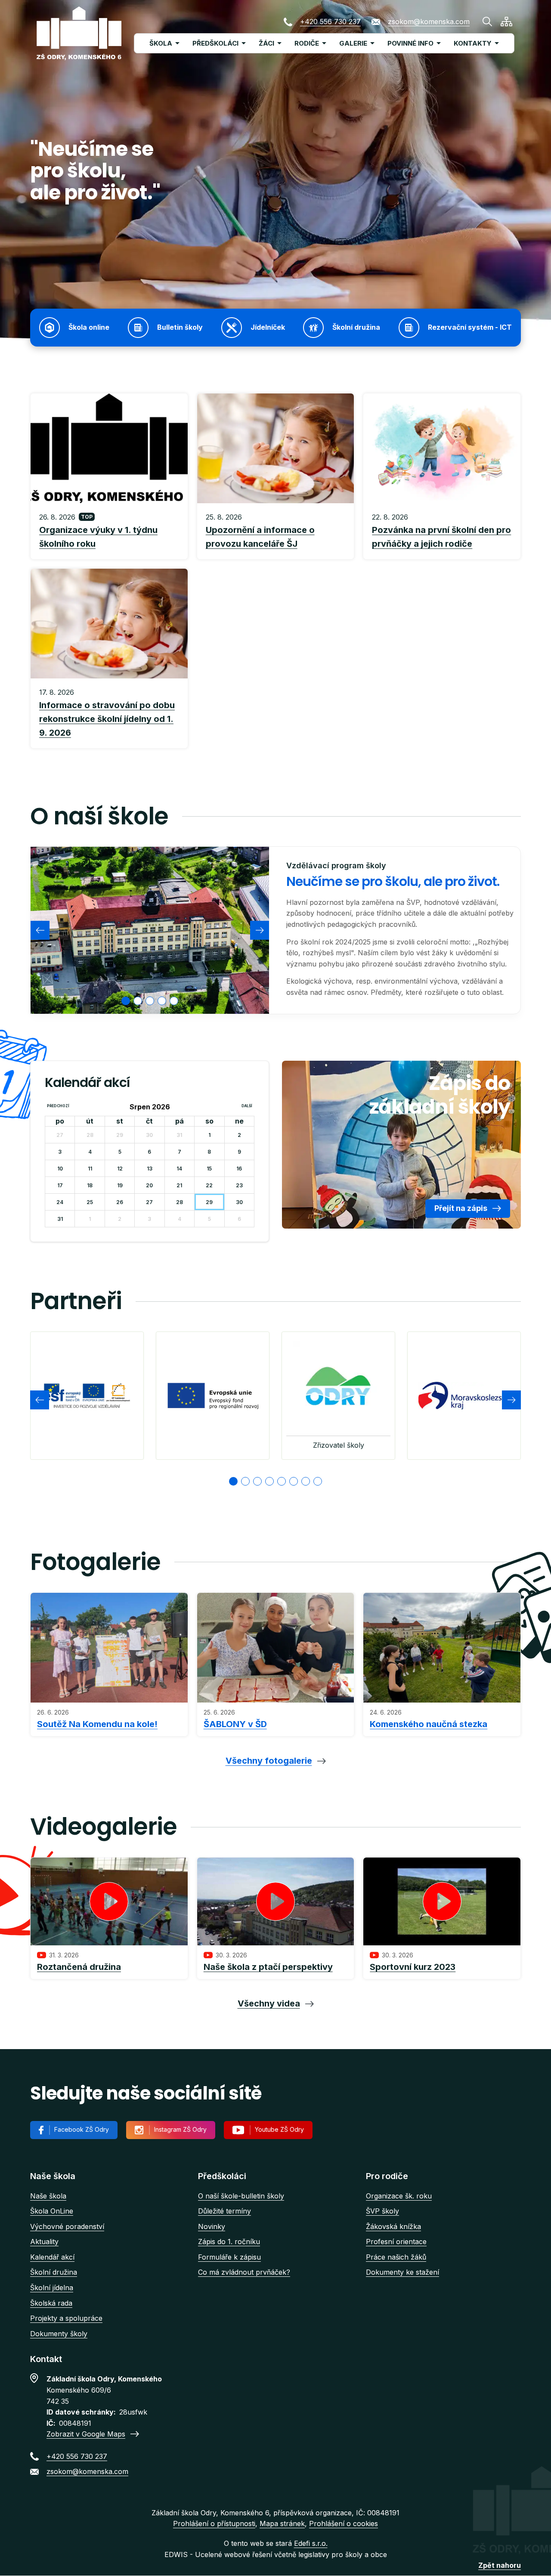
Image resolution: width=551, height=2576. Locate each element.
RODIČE (307, 43)
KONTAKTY (473, 43)
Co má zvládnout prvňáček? (244, 2272)
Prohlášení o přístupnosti (214, 2523)
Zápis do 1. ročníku (229, 2242)
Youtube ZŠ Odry (279, 2129)
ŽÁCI (266, 43)
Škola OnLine (52, 2211)
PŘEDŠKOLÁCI (215, 43)
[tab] (126, 1001)
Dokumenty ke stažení (402, 2272)
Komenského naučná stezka (429, 1724)
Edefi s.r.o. (311, 2543)
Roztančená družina (79, 1967)
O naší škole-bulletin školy (241, 2196)
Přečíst (109, 531)
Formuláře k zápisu (229, 2257)
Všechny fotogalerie (269, 1761)
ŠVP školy (382, 2211)
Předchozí (58, 1106)
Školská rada (51, 2303)
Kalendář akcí (52, 2257)
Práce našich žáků (396, 2257)
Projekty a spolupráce (66, 2318)
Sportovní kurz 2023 (413, 1967)
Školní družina (54, 2272)
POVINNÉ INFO (410, 43)
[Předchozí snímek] (40, 930)
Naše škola (48, 2196)
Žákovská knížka (393, 2226)
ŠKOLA (161, 43)
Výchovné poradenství (67, 2226)
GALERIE (353, 43)
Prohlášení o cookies (344, 2523)
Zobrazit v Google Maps (86, 2434)
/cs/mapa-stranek (506, 22)
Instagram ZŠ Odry (180, 2129)
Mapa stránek (282, 2523)
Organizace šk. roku (399, 2196)
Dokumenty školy (59, 2334)
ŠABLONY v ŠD (235, 1724)
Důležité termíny (224, 2211)
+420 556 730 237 (330, 22)
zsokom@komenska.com (429, 22)
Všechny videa (269, 2003)
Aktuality (44, 2242)
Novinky (212, 2226)
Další (247, 1106)
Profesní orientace (396, 2242)
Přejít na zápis (461, 1208)
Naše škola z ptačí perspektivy (268, 1967)
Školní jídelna (52, 2288)
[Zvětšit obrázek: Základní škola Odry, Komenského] (150, 930)
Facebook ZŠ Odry (82, 2129)
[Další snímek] (260, 930)
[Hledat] (487, 22)
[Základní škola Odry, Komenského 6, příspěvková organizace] (79, 33)
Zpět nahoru (500, 2565)
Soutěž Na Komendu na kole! (97, 1724)
